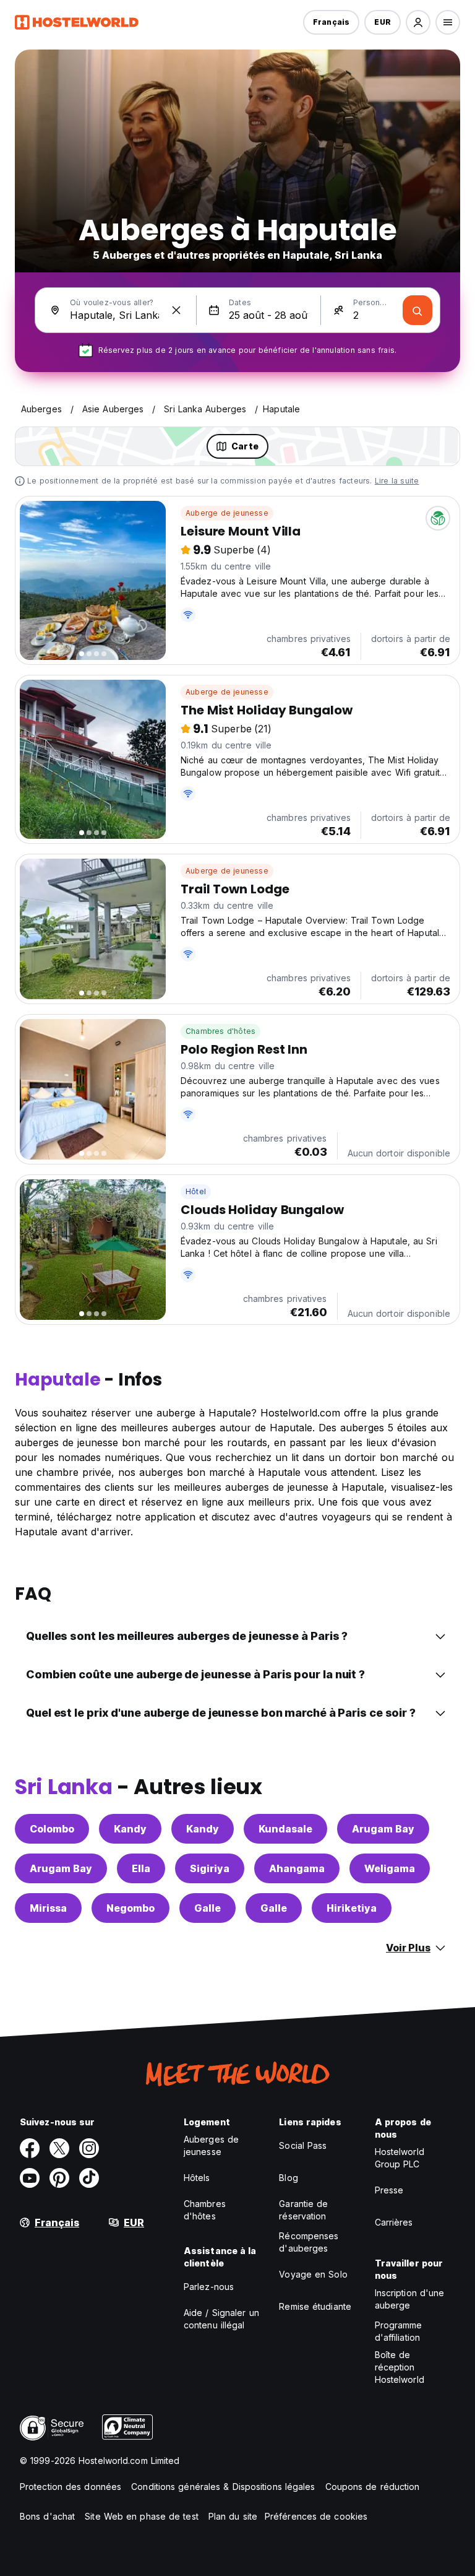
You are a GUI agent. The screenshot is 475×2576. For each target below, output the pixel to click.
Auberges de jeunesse (211, 2145)
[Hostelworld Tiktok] (89, 2178)
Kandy (130, 1829)
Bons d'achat (47, 2516)
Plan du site (233, 2516)
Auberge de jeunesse (227, 513)
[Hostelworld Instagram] (89, 2148)
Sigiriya (210, 1868)
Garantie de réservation (303, 2210)
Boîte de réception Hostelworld (400, 2367)
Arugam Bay (383, 1829)
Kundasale (285, 1829)
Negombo (131, 1908)
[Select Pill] (418, 22)
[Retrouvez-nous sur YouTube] (30, 2178)
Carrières (394, 2222)
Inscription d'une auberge (410, 2299)
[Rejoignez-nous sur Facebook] (30, 2148)
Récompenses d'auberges (309, 2242)
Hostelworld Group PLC (400, 2158)
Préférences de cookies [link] (316, 2516)
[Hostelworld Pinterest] (59, 2178)
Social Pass (303, 2145)
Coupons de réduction (373, 2487)
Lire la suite (397, 481)
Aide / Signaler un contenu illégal (221, 2319)
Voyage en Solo (313, 2274)
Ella (141, 1868)
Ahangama (297, 1868)
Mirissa (48, 1908)
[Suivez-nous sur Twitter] (59, 2148)
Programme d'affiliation (399, 2331)
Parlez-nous (209, 2287)
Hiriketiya (352, 1908)
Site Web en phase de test (142, 2516)
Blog (288, 2178)
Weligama (390, 1868)
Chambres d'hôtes (220, 1031)
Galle (208, 1908)
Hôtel (196, 1191)
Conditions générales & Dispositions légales (223, 2487)
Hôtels (197, 2178)
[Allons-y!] (417, 310)
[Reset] (176, 310)
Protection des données (71, 2487)
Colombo (52, 1829)
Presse (389, 2190)
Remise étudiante (315, 2306)
